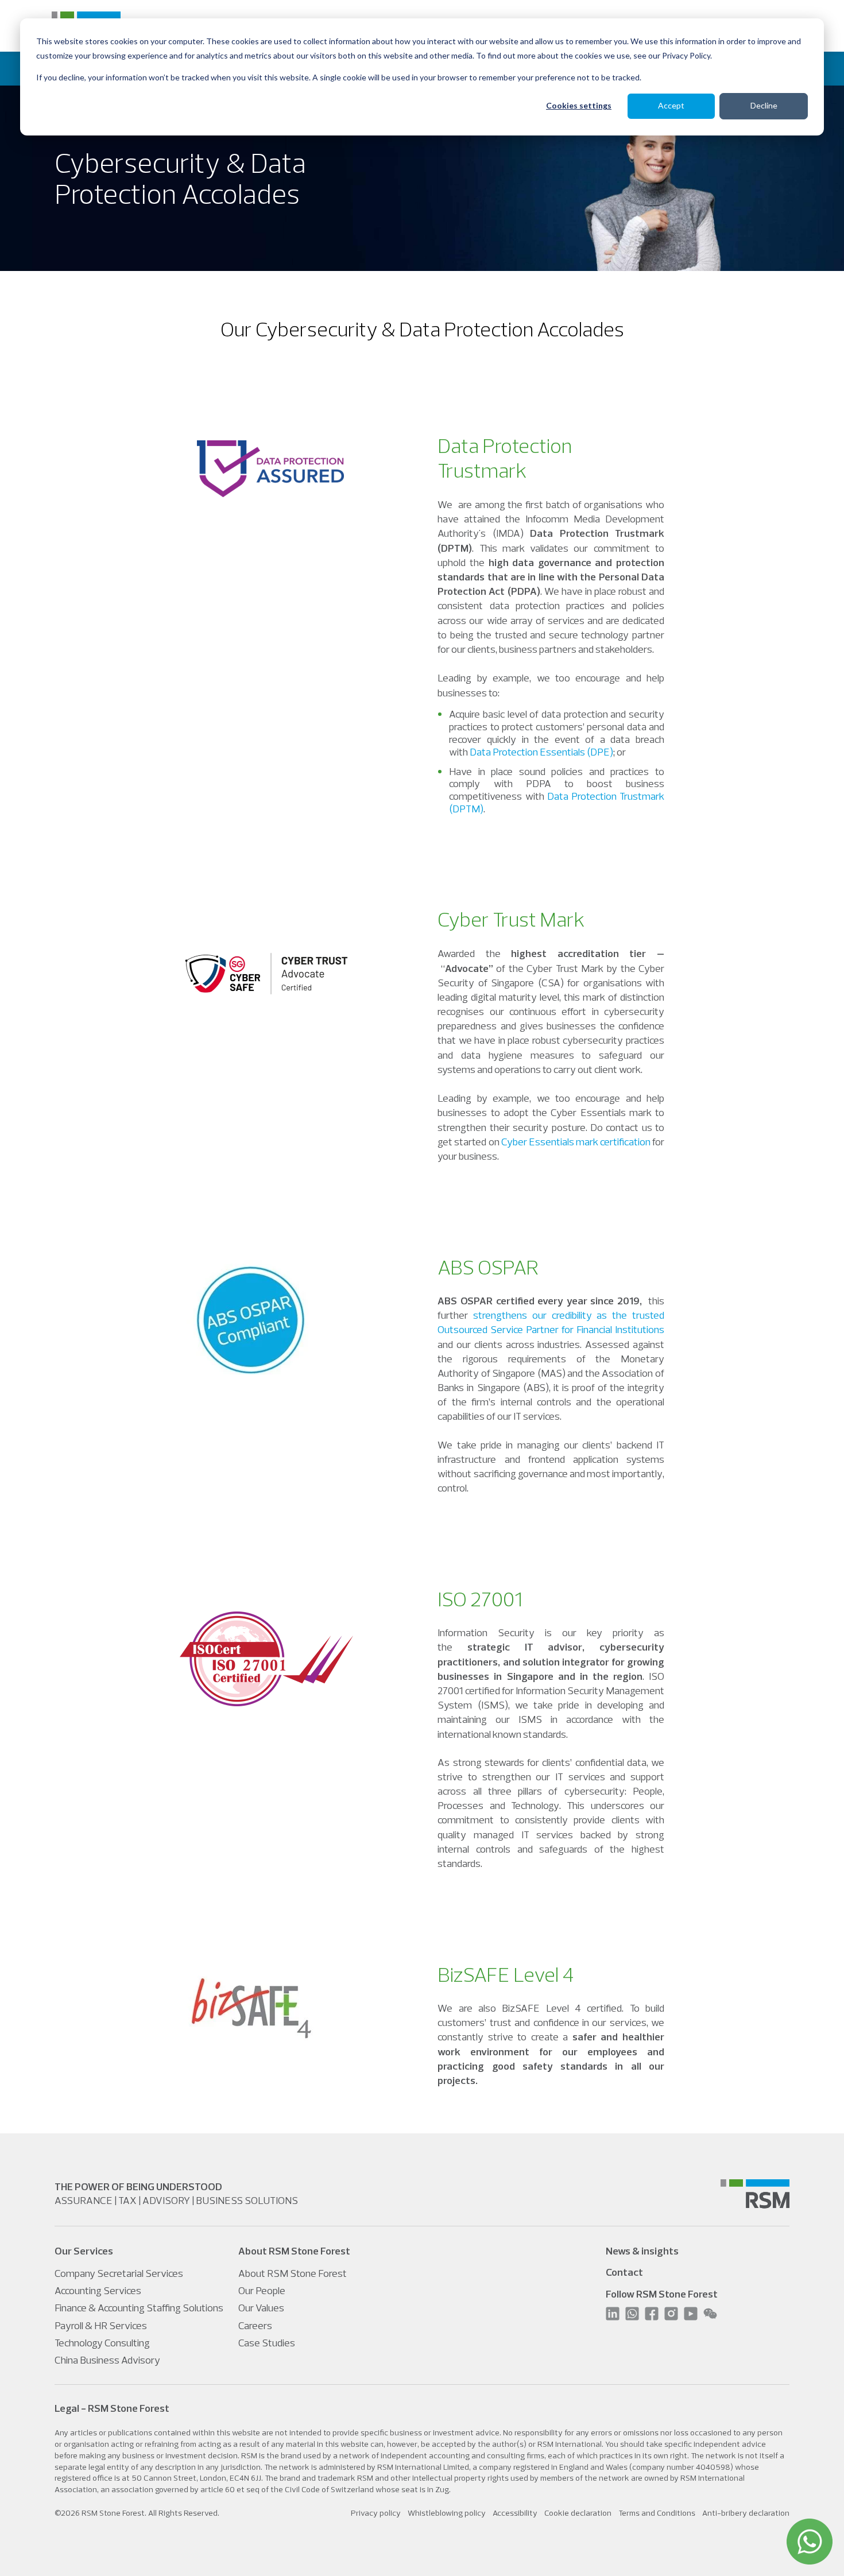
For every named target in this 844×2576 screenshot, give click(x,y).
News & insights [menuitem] (642, 2251)
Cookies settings (579, 105)
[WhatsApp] (810, 2542)
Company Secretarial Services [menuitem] (119, 2273)
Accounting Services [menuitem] (98, 2290)
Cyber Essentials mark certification (576, 1142)
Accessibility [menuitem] (515, 2513)
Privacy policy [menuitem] (376, 2513)
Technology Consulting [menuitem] (102, 2343)
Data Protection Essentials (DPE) (541, 752)
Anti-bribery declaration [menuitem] (746, 2513)
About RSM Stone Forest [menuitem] (293, 2273)
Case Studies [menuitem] (267, 2343)
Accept (671, 105)
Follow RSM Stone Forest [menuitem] (662, 2294)
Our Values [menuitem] (261, 2308)
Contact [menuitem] (624, 2272)
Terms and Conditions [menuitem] (657, 2513)
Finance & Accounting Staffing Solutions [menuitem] (139, 2308)
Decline (764, 105)
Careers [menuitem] (255, 2325)
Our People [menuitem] (262, 2290)
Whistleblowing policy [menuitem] (447, 2513)
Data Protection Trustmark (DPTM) (557, 802)
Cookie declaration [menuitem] (578, 2513)
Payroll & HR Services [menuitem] (101, 2325)
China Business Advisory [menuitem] (107, 2360)
